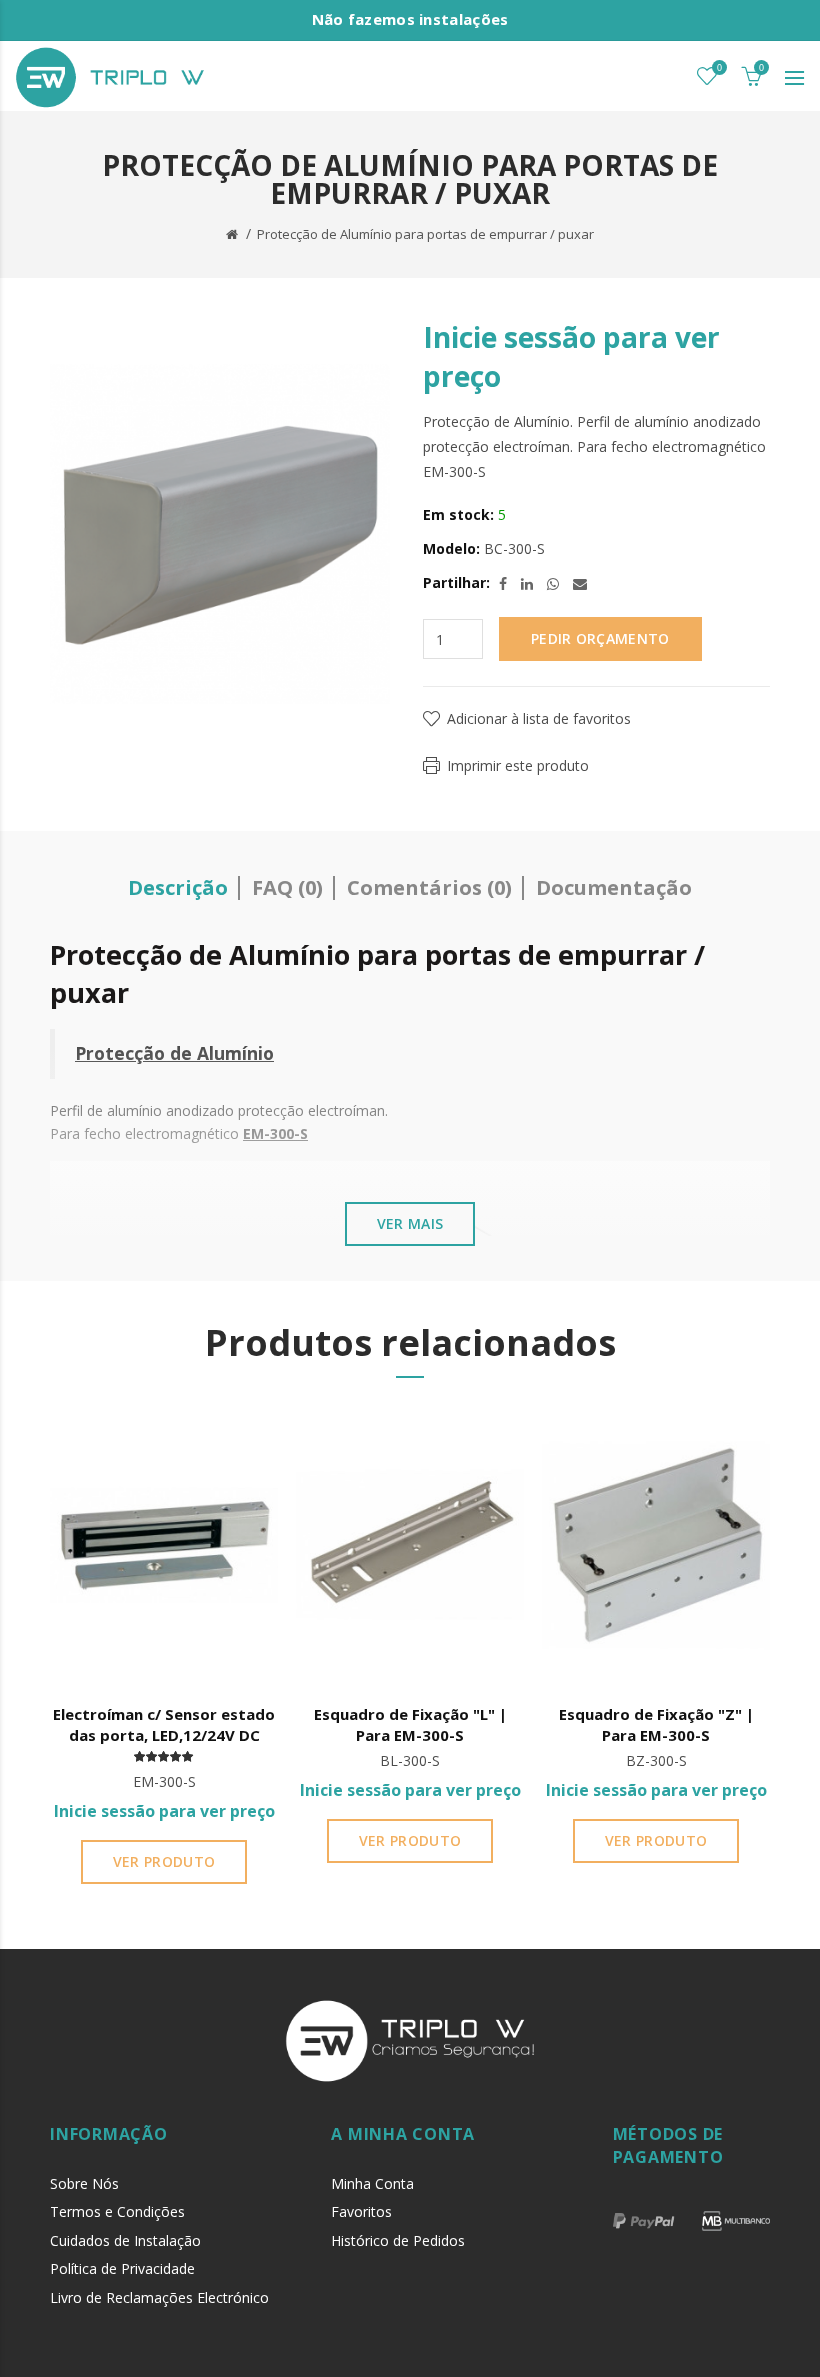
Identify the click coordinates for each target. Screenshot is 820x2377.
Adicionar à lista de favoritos (539, 718)
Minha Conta (372, 2183)
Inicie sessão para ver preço (164, 1811)
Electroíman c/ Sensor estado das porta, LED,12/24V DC (164, 1724)
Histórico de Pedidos (398, 2240)
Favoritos (361, 2211)
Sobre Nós (84, 2183)
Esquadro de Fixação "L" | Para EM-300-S (410, 1724)
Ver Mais (410, 1223)
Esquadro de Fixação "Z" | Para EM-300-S (656, 1724)
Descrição (178, 887)
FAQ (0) (287, 887)
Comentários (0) (429, 887)
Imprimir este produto (518, 765)
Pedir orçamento (600, 638)
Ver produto (164, 1861)
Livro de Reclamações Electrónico (159, 2297)
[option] (164, 1651)
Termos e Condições (117, 2211)
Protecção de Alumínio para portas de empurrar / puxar (425, 234)
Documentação (614, 887)
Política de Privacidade (122, 2268)
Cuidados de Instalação (125, 2240)
